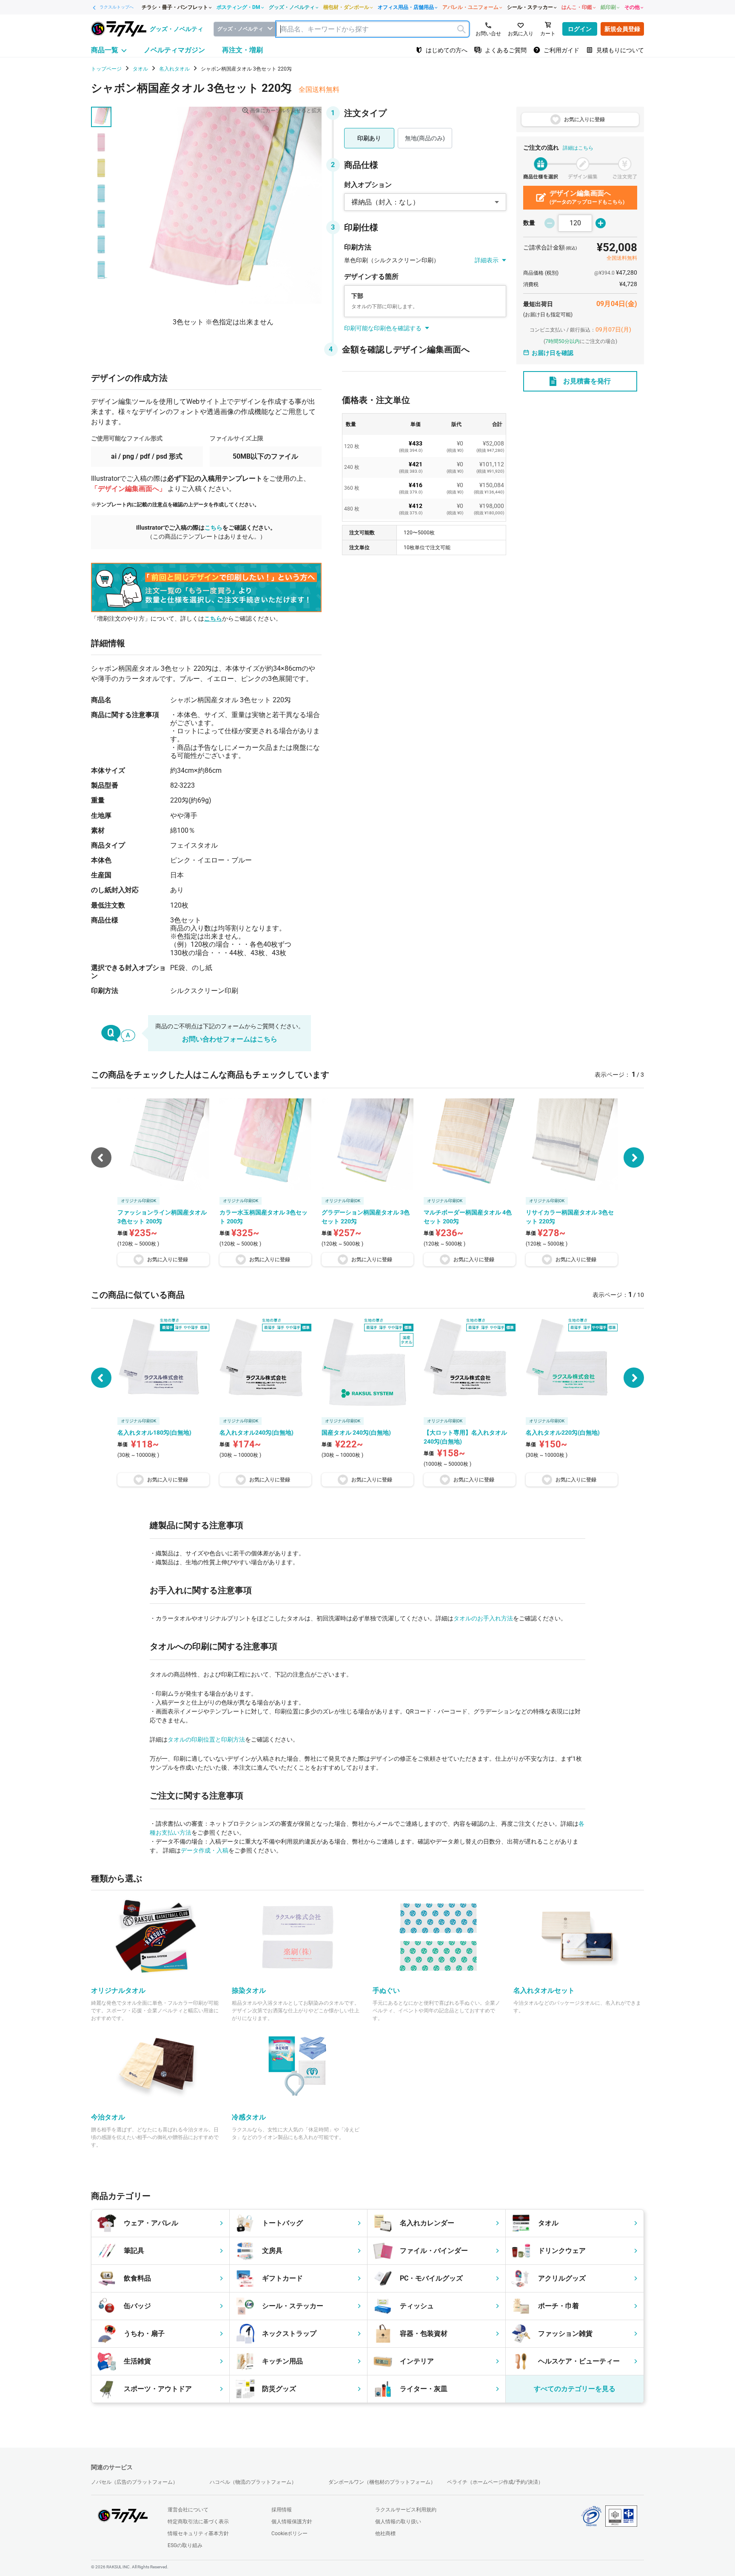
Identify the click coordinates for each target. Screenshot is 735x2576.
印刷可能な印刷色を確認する (383, 328)
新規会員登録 (622, 29)
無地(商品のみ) (425, 138)
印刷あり (369, 138)
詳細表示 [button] (487, 260)
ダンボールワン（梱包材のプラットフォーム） (382, 2482)
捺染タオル (249, 1990)
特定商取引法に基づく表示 (198, 2522)
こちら (214, 528)
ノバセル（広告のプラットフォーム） (134, 2482)
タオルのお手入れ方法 (483, 1618)
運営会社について (188, 2510)
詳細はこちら (578, 148)
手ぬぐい (386, 1990)
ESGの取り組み (185, 2545)
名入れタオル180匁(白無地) (154, 1433)
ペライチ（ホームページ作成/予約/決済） (495, 2482)
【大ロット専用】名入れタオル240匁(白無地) (465, 1437)
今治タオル (108, 2117)
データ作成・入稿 (205, 1850)
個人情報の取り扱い (398, 2522)
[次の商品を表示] (634, 1157)
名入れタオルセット (544, 1990)
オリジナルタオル (118, 1990)
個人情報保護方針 (292, 2522)
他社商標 (385, 2533)
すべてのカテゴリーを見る (575, 2389)
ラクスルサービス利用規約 (406, 2510)
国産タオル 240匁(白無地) (356, 1433)
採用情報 (282, 2510)
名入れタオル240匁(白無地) (256, 1433)
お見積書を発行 (587, 381)
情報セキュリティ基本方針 (198, 2533)
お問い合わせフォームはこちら (230, 1039)
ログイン (580, 29)
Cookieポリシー (289, 2533)
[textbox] (373, 29)
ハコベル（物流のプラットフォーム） (253, 2482)
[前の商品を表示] (101, 1378)
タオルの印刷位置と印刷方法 (206, 1739)
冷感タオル (249, 2117)
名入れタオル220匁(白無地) (563, 1433)
